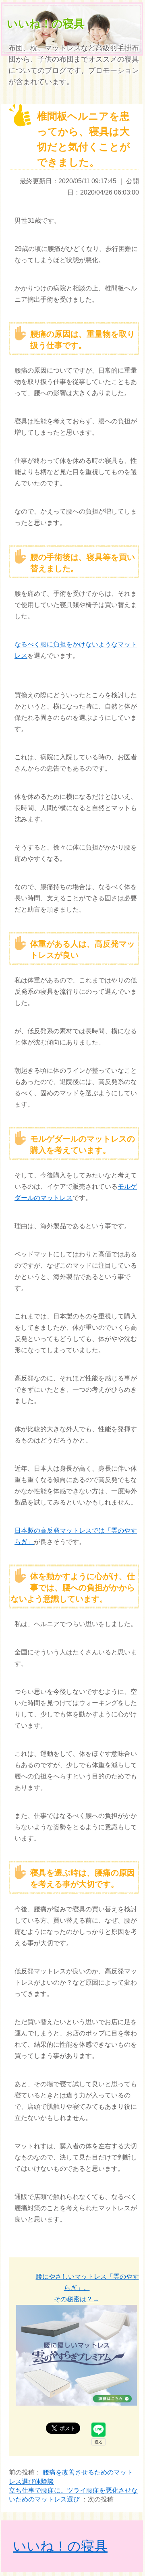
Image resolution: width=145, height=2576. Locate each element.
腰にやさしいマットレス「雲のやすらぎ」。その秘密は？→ (87, 2288)
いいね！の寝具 (46, 24)
